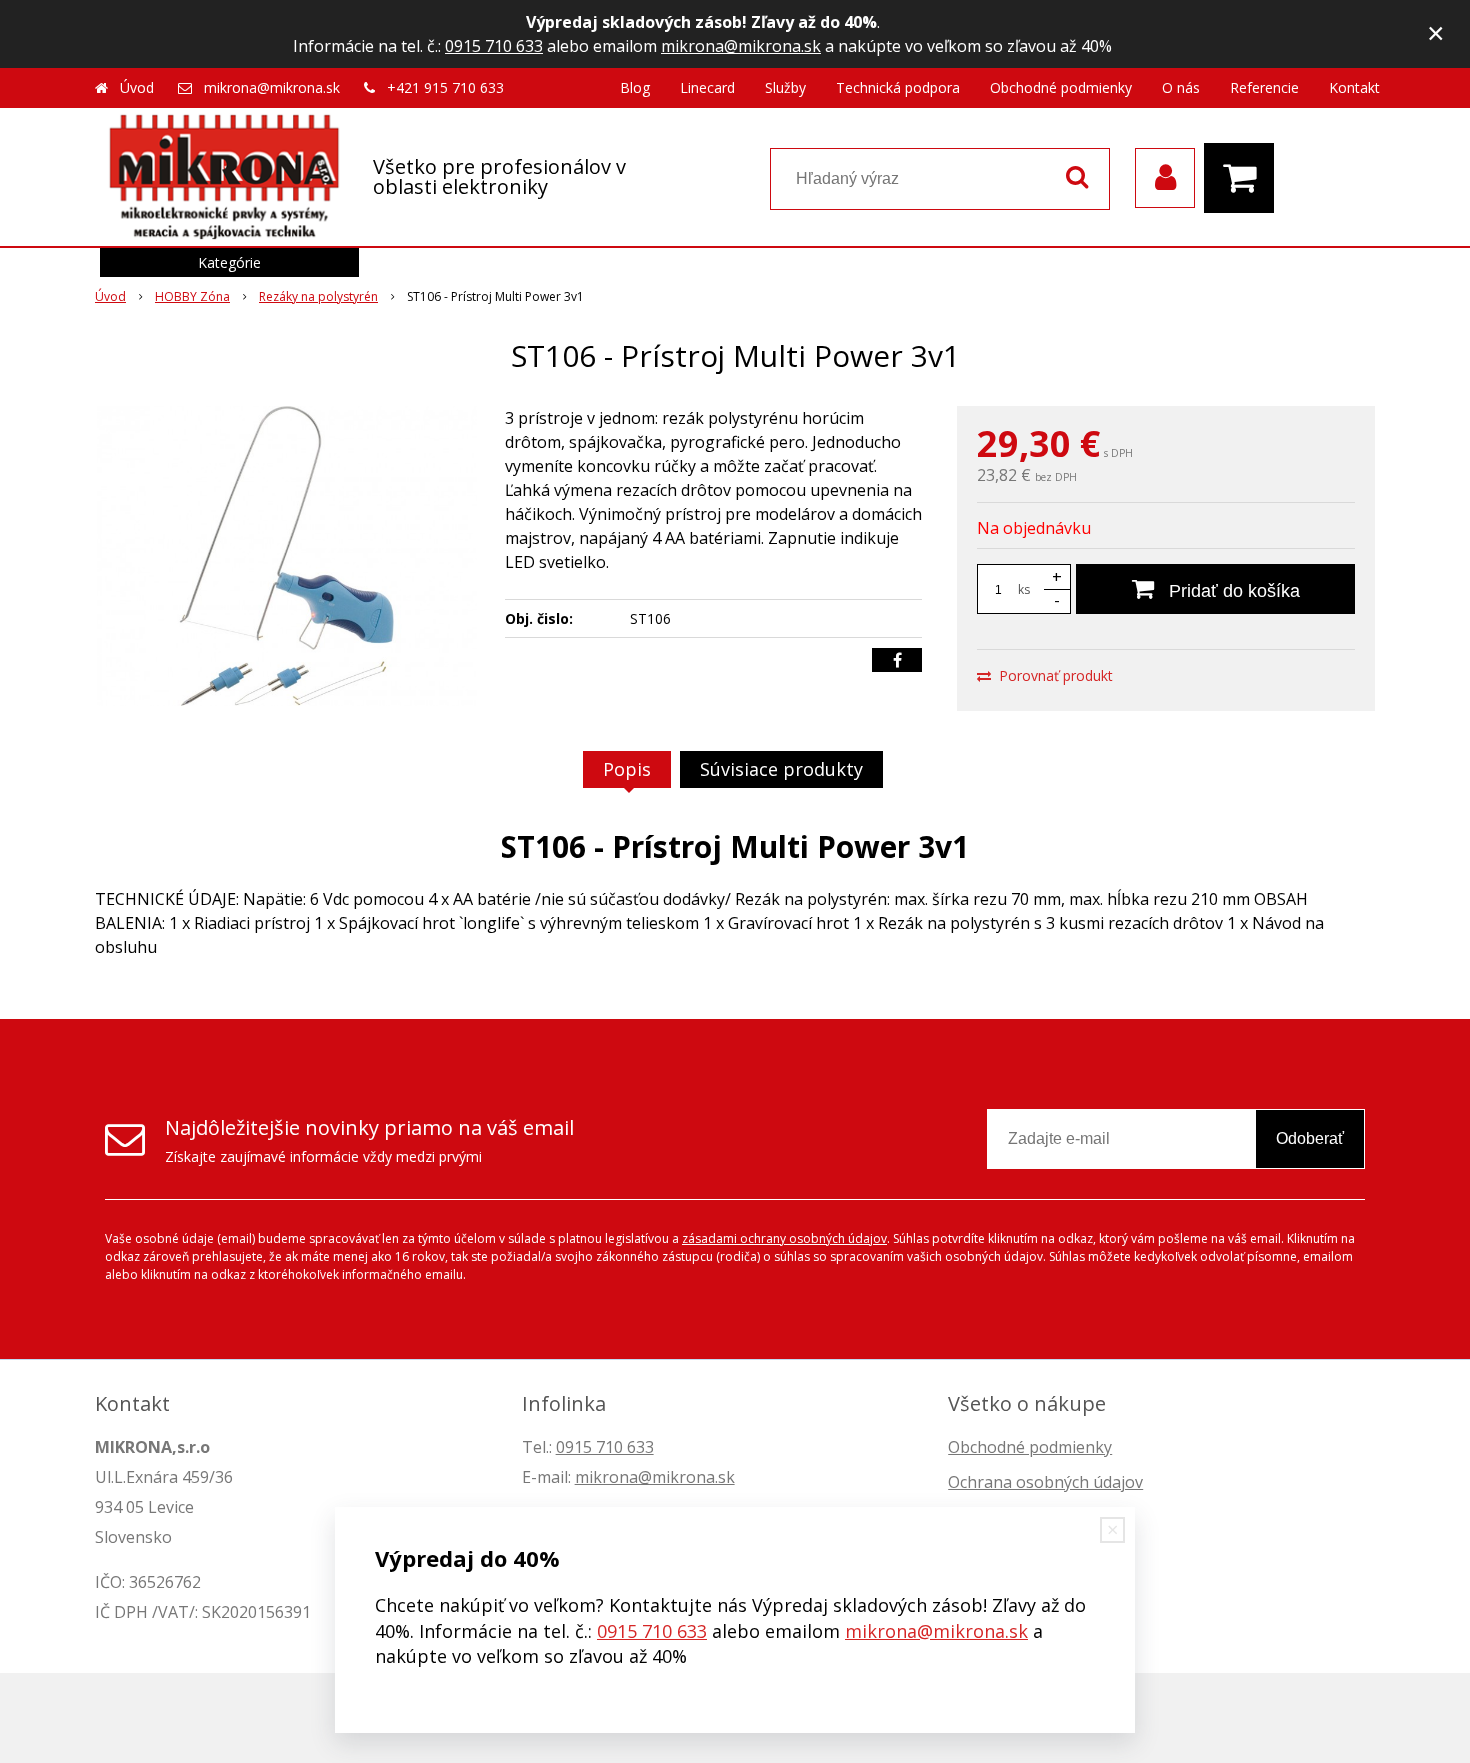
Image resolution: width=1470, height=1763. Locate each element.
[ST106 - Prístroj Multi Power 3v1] (287, 556)
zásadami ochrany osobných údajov (784, 1238)
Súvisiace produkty (781, 769)
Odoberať (1310, 1138)
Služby (785, 87)
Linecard (707, 87)
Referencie (1264, 87)
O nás (1181, 87)
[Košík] (1244, 178)
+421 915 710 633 (445, 87)
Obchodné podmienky (1061, 87)
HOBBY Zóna (192, 296)
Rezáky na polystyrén (318, 296)
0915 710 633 (494, 46)
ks (1024, 589)
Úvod (137, 87)
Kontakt (1354, 87)
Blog (635, 87)
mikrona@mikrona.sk (741, 46)
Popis (627, 769)
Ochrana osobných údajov (1045, 1482)
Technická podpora (898, 87)
